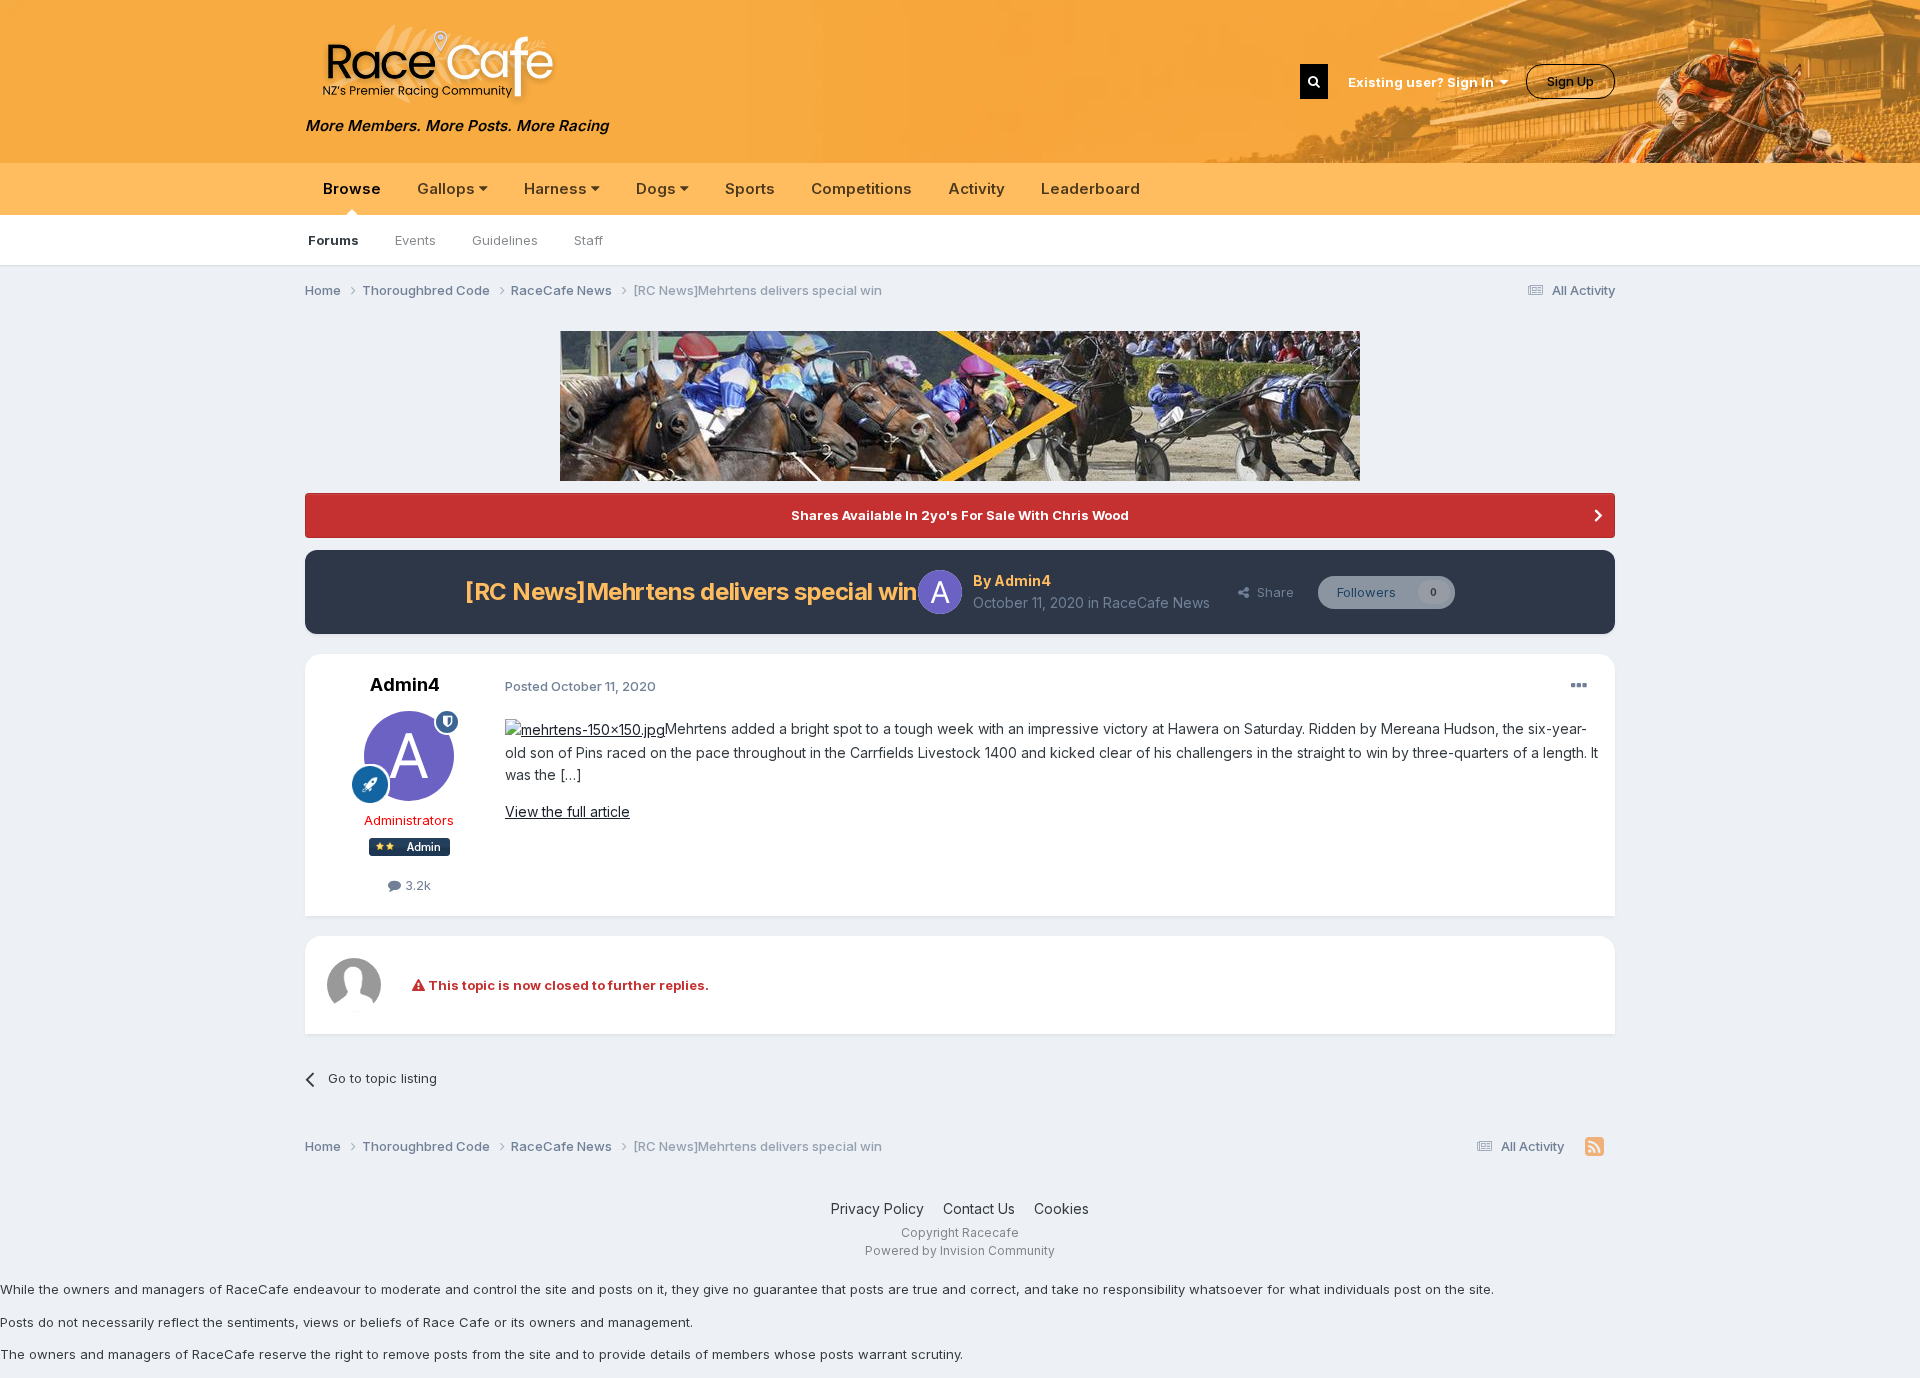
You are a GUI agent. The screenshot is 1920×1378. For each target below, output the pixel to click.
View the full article (567, 811)
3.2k (416, 885)
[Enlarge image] (585, 728)
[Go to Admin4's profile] (940, 592)
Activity (976, 188)
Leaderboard (1090, 188)
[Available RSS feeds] (1594, 1147)
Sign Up (1570, 81)
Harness (557, 188)
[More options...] (1579, 686)
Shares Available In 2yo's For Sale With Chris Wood (960, 515)
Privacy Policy (877, 1208)
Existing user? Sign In (1424, 82)
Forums (333, 240)
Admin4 (1022, 580)
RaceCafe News (1156, 602)
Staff (588, 240)
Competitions (861, 188)
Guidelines (505, 240)
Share (1271, 592)
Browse (352, 188)
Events (415, 240)
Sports (750, 188)
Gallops (448, 188)
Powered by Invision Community (960, 1250)
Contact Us (979, 1208)
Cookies (1061, 1208)
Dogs (658, 188)
